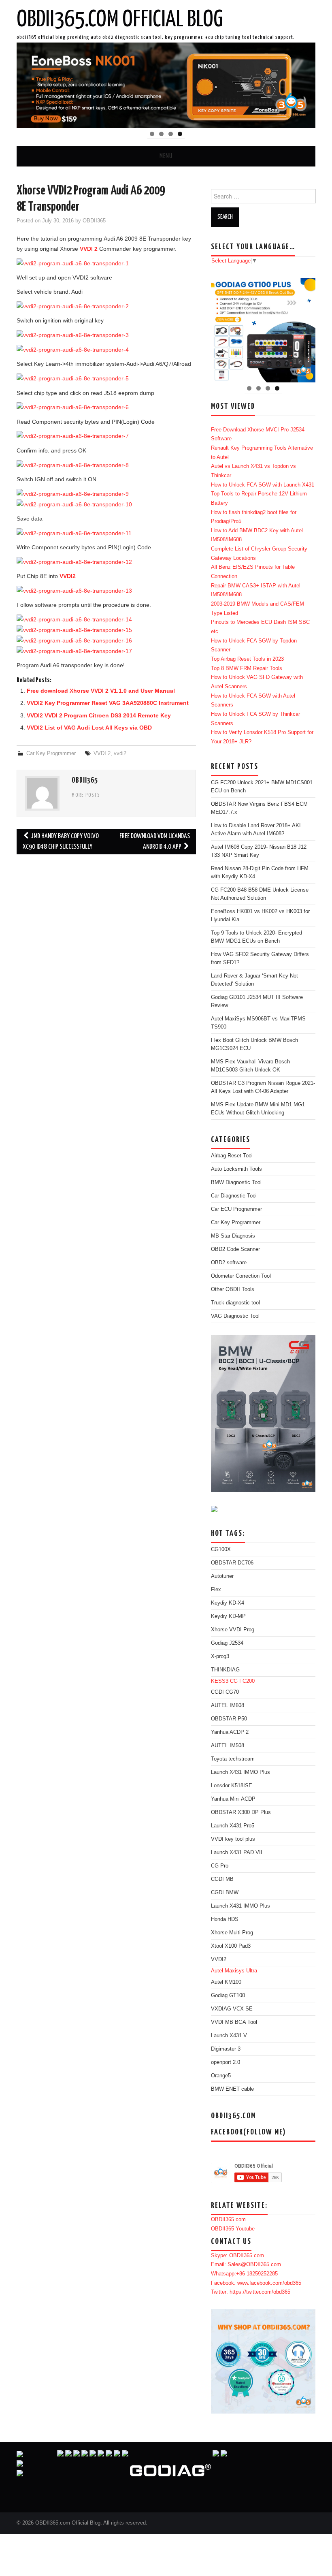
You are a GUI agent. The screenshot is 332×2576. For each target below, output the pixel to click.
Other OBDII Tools (233, 1289)
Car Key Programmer (51, 753)
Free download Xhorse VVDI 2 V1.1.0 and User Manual (101, 691)
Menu (166, 156)
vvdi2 (120, 753)
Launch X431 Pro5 (233, 1826)
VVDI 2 (89, 249)
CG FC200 (242, 1681)
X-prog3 (220, 1656)
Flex (216, 1590)
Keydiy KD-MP (228, 1616)
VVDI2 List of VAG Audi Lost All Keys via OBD (89, 728)
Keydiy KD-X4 (228, 1603)
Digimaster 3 (226, 2049)
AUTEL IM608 (228, 1705)
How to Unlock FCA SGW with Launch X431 (263, 485)
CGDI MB (222, 1879)
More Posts (86, 796)
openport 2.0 (226, 2062)
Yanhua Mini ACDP (233, 1799)
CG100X (221, 1549)
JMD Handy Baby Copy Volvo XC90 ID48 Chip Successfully (61, 842)
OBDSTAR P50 (229, 1719)
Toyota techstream (233, 1759)
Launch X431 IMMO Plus (240, 1772)
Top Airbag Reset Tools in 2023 (247, 659)
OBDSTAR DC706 (232, 1563)
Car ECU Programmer (236, 1209)
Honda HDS (225, 1919)
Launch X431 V (229, 2036)
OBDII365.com (228, 2220)
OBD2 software (229, 1263)
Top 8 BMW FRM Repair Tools (247, 668)
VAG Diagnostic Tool (235, 1316)
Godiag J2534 (227, 1643)
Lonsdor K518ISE (232, 1786)
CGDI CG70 (225, 1692)
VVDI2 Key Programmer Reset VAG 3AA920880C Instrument (108, 703)
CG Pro (220, 1866)
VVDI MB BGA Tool (234, 2022)
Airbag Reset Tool (232, 1156)
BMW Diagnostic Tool (236, 1182)
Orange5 (221, 2076)
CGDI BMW (225, 1893)
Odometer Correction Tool (241, 1276)
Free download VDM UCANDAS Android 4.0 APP (155, 842)
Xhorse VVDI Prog (233, 1630)
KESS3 (220, 1681)
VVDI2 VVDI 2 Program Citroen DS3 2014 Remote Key (99, 715)
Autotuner (222, 1576)
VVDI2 (68, 576)
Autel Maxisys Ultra (234, 1971)
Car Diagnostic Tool (234, 1196)
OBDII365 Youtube (233, 2229)
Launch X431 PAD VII (237, 1853)
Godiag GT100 (228, 1995)
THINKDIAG (225, 1670)
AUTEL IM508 (228, 1746)
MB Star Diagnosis (233, 1236)
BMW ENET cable (232, 2089)
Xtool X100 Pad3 (231, 1946)
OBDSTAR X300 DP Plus (241, 1812)
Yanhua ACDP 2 (230, 1732)
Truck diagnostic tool (235, 1303)
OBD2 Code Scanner (235, 1249)
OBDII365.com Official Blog (120, 20)
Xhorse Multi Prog (232, 1933)
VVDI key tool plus (233, 1839)
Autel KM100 (226, 1982)
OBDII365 (94, 221)
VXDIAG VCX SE (232, 2009)
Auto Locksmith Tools (236, 1169)
